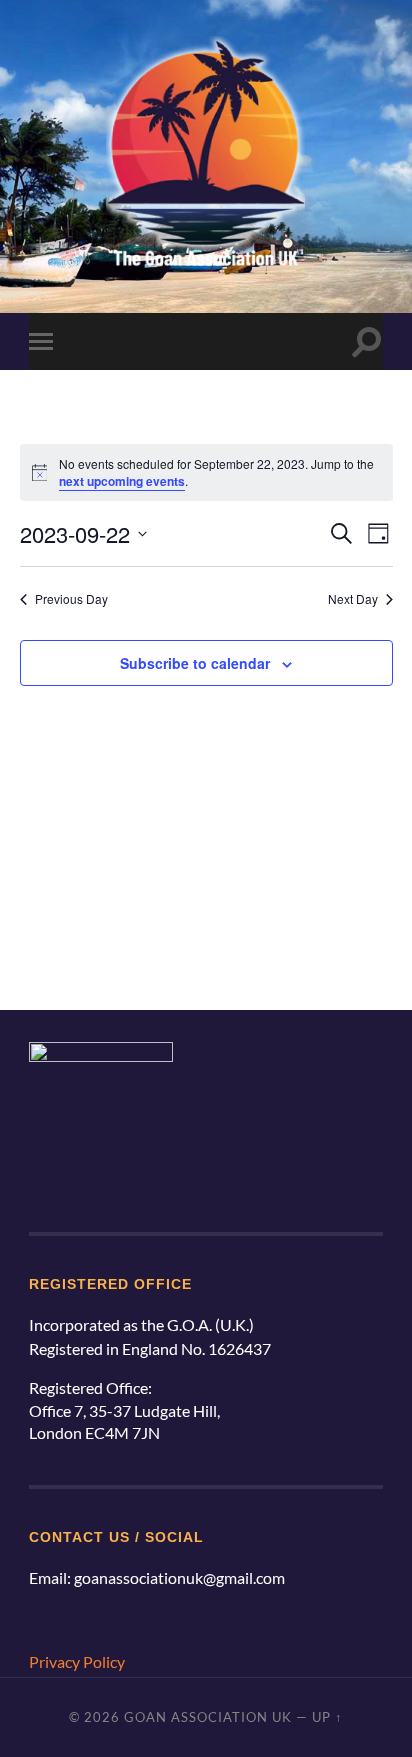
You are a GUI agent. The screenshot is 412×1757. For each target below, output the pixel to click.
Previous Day (71, 599)
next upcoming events (122, 481)
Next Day (353, 599)
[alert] (206, 472)
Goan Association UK (208, 1717)
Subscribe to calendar (195, 663)
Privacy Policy (77, 1661)
